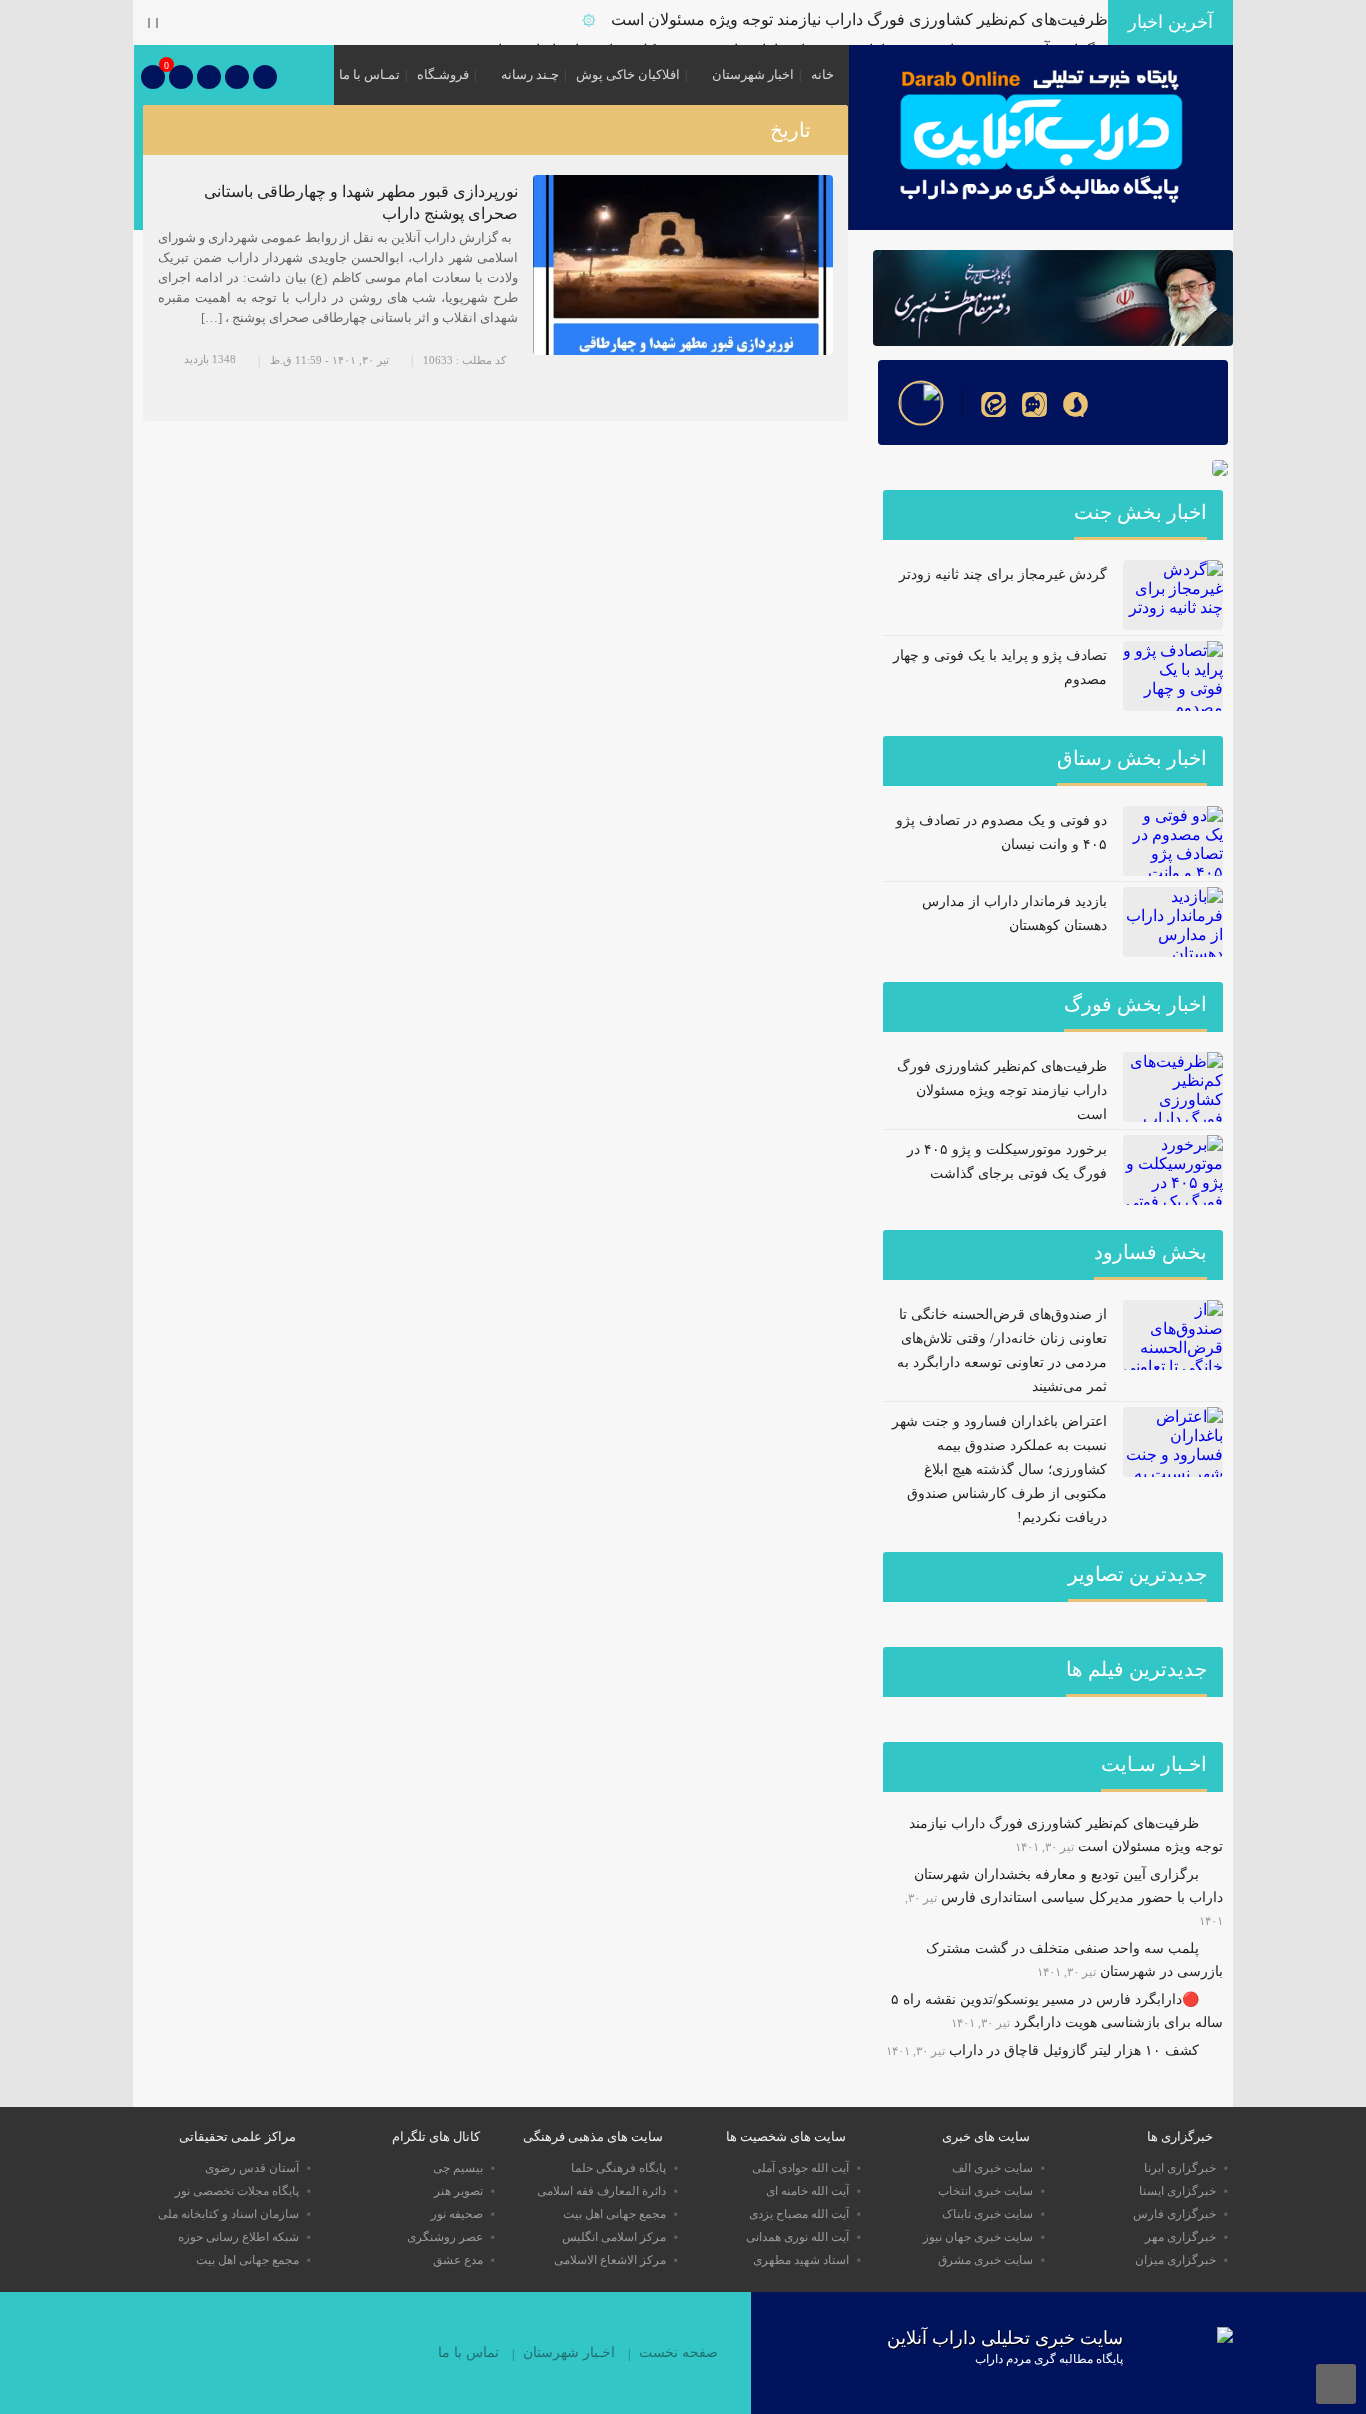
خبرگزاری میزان (1175, 2260)
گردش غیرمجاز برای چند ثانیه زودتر (1003, 574)
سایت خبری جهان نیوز (978, 2237)
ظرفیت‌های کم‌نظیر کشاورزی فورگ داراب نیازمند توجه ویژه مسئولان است (859, 19)
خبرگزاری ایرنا (1180, 2168)
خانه (822, 74)
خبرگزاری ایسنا (1177, 2191)
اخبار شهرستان (753, 74)
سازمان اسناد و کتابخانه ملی (228, 2214)
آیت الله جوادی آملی (800, 2168)
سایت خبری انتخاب (985, 2191)
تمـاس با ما (369, 74)
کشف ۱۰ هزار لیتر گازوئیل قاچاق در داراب (1074, 2050)
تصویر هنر (458, 2191)
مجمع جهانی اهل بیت (614, 2214)
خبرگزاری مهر (1180, 2237)
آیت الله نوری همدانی (797, 2237)
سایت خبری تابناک (987, 2214)
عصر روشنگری (445, 2237)
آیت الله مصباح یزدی (799, 2214)
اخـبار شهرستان (569, 2352)
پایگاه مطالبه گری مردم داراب (1049, 2359)
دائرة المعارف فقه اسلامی (601, 2191)
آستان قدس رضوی (252, 2168)
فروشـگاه (443, 74)
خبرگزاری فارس (1174, 2214)
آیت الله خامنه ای (807, 2191)
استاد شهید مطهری (801, 2260)
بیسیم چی (458, 2168)
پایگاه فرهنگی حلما (618, 2168)
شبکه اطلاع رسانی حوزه (238, 2237)
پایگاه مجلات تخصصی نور (237, 2191)
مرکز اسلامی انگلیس (614, 2237)
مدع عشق (458, 2260)
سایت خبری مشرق (985, 2260)
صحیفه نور (457, 2214)
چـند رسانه (530, 74)
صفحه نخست (678, 2352)
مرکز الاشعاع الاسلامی (610, 2260)
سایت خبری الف (992, 2168)
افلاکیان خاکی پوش (628, 74)
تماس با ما (468, 2352)
